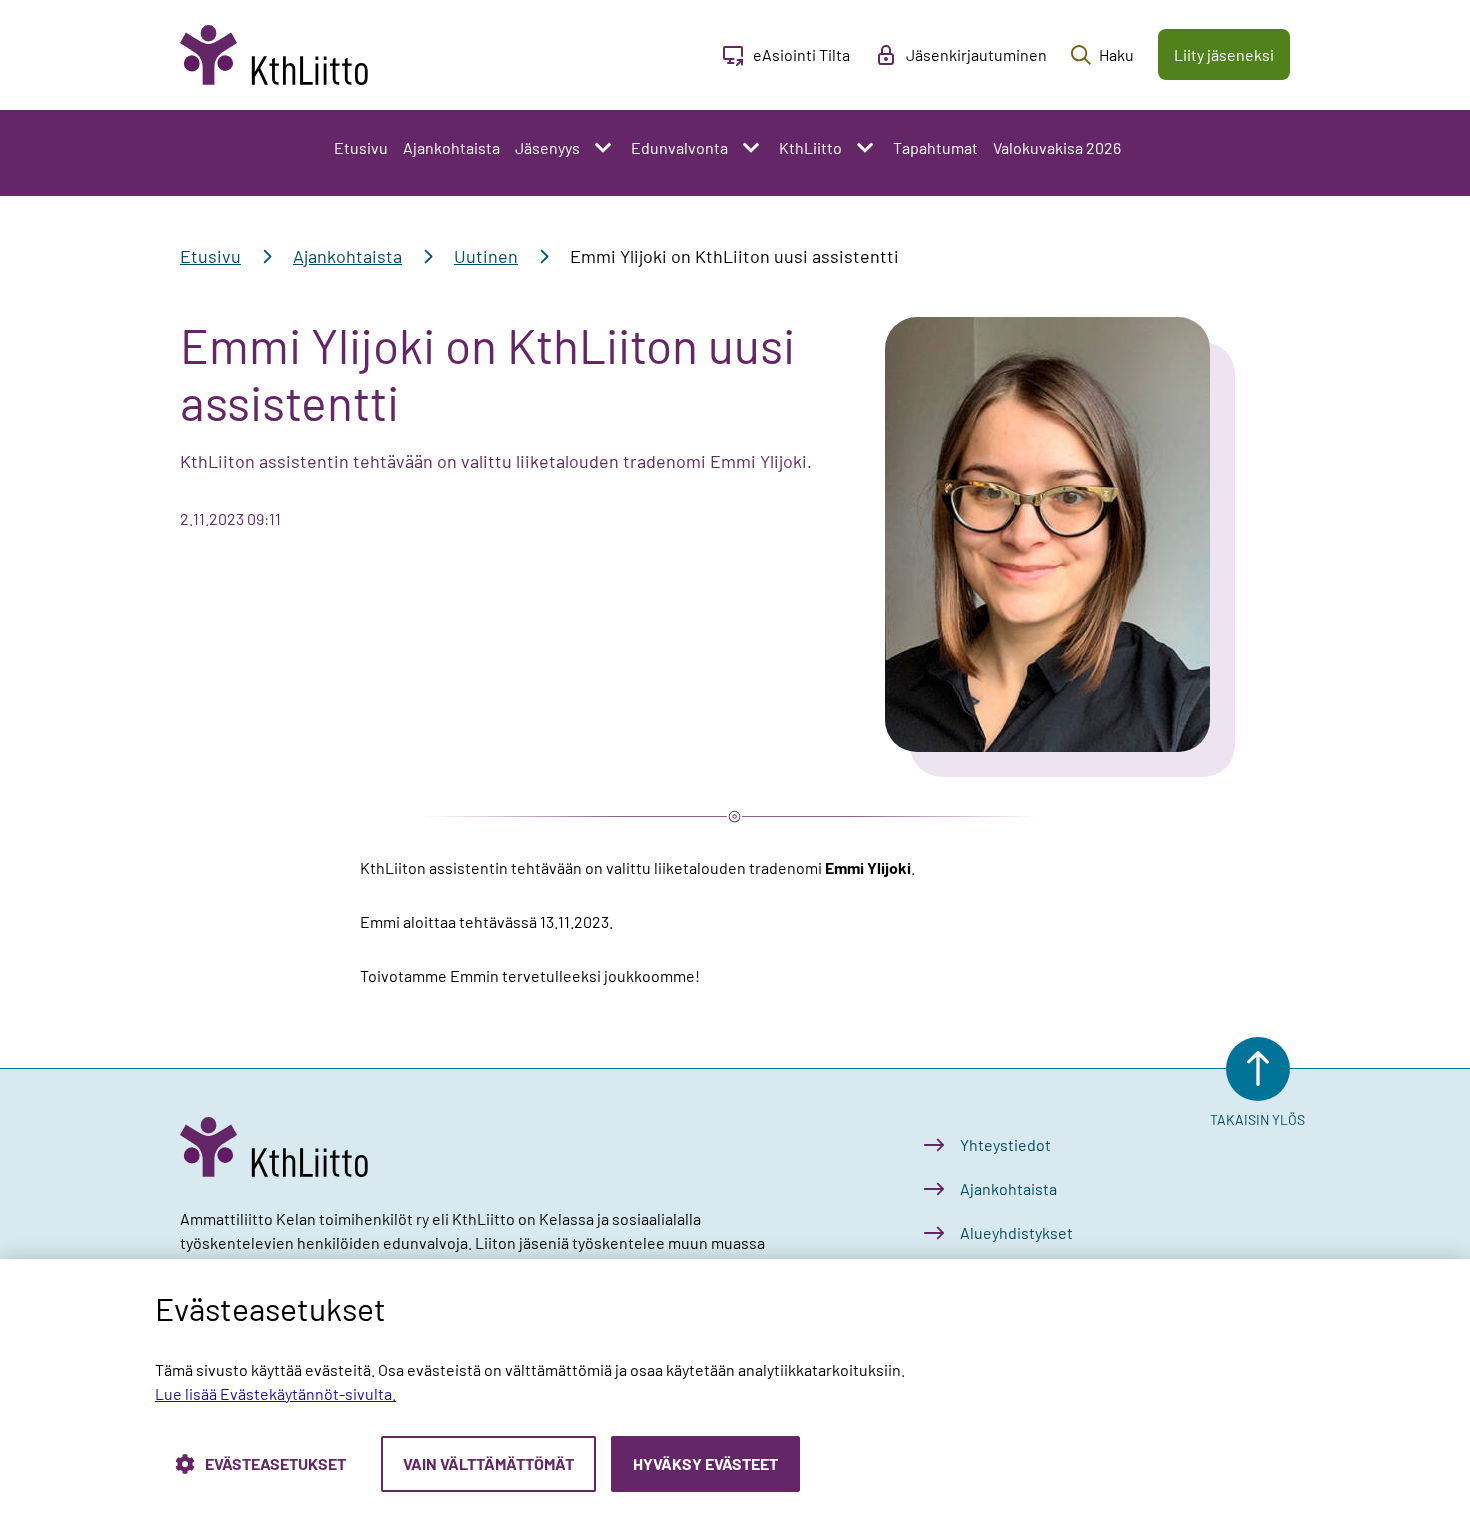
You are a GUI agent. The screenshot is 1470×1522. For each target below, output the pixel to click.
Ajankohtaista (451, 147)
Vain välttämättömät (488, 1463)
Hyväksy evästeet (705, 1463)
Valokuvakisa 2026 (1057, 147)
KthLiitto (810, 147)
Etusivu (361, 147)
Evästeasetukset (275, 1463)
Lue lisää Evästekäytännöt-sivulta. (275, 1393)
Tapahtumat (935, 147)
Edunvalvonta (679, 147)
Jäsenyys (547, 147)
